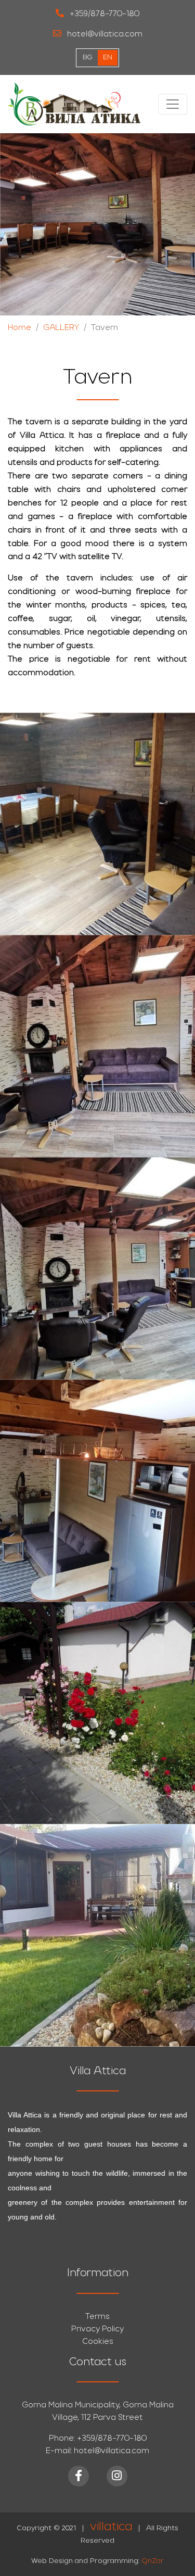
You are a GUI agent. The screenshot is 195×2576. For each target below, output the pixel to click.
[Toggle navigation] (173, 104)
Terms (97, 2317)
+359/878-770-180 (103, 14)
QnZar (153, 2561)
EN (108, 58)
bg (88, 58)
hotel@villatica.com (104, 34)
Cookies (98, 2342)
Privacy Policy (97, 2329)
